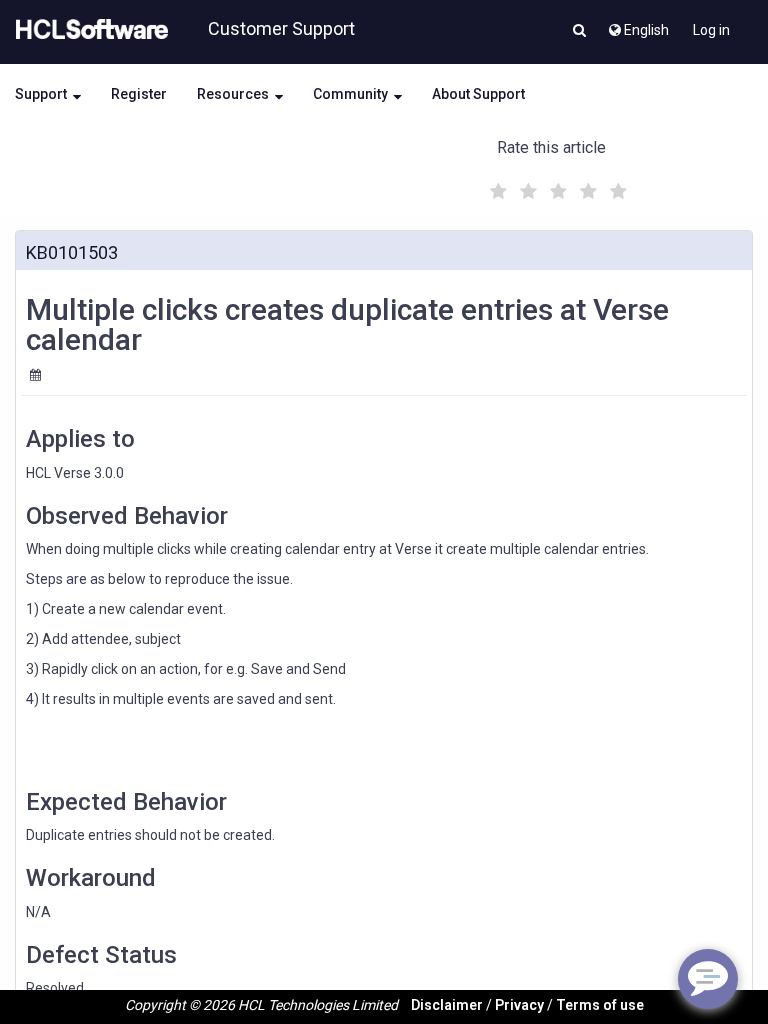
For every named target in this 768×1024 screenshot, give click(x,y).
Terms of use (600, 1005)
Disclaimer (447, 1005)
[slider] (556, 188)
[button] (579, 32)
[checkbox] (496, 186)
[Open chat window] (708, 979)
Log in (711, 30)
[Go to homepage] (88, 30)
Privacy (519, 1005)
